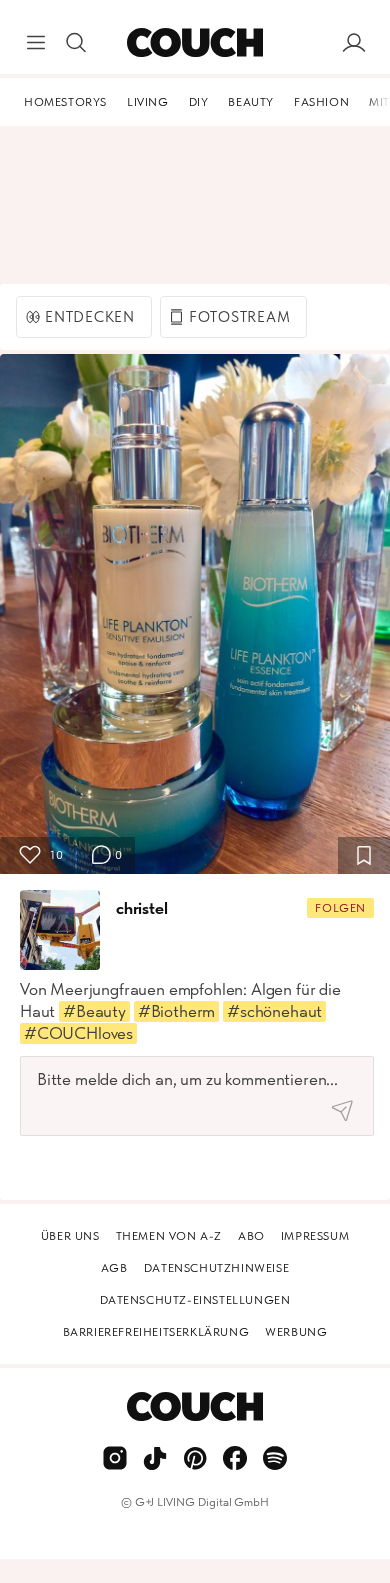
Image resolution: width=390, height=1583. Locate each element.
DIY (199, 102)
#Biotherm (176, 1011)
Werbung (296, 1332)
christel (142, 908)
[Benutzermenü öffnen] (354, 43)
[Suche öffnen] (76, 43)
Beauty (251, 102)
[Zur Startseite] (194, 43)
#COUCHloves (78, 1033)
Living (148, 102)
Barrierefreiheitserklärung (156, 1332)
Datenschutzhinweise (216, 1268)
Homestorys (65, 102)
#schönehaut (274, 1011)
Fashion (321, 102)
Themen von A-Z (169, 1236)
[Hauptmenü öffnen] (36, 43)
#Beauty (94, 1011)
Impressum (315, 1236)
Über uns (70, 1236)
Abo (251, 1236)
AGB (114, 1268)
